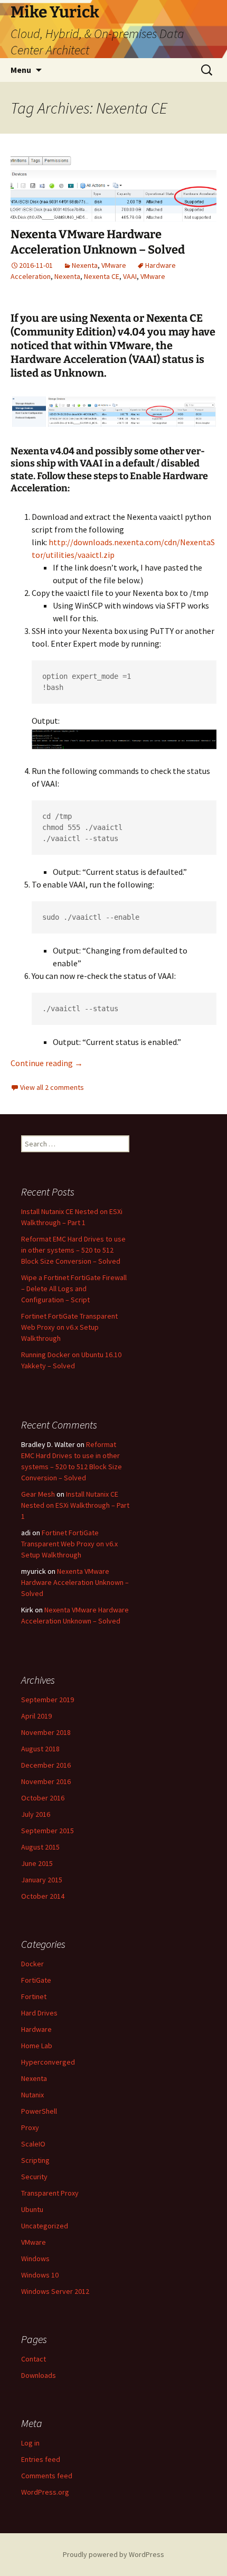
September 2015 (48, 1831)
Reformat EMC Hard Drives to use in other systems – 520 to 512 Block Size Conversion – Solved (73, 1250)
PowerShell (39, 2111)
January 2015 (42, 1880)
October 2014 (43, 1896)
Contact (34, 2359)
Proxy (30, 2127)
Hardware (36, 2029)
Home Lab (37, 2046)
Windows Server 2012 (55, 2291)
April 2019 (36, 1716)
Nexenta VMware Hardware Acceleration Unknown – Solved (98, 242)
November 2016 (46, 1781)
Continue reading (47, 1063)
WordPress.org (45, 2492)
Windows (35, 2258)
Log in (30, 2443)
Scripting (35, 2160)
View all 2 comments (52, 1087)
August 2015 (40, 1847)
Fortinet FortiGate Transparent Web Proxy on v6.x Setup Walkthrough (69, 1327)
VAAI (130, 276)
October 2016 (43, 1798)
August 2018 (40, 1749)
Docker (32, 1964)
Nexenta (85, 265)
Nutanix (32, 2095)
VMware (114, 265)
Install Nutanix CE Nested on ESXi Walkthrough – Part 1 (75, 1505)
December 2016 (46, 1765)
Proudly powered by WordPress (113, 2554)
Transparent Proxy (50, 2193)
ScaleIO (33, 2144)
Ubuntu (32, 2209)
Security (34, 2177)
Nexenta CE (102, 276)
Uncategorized (45, 2226)
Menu (21, 70)
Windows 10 (40, 2275)
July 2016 (36, 1814)
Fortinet (34, 1996)
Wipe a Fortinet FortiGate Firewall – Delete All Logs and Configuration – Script (74, 1289)
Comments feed (47, 2476)
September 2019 (48, 1700)
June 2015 (37, 1863)
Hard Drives (39, 2013)
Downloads (39, 2375)
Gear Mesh (38, 1494)
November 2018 (46, 1732)
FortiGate (36, 1980)
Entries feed (41, 2459)
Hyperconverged (48, 2062)
